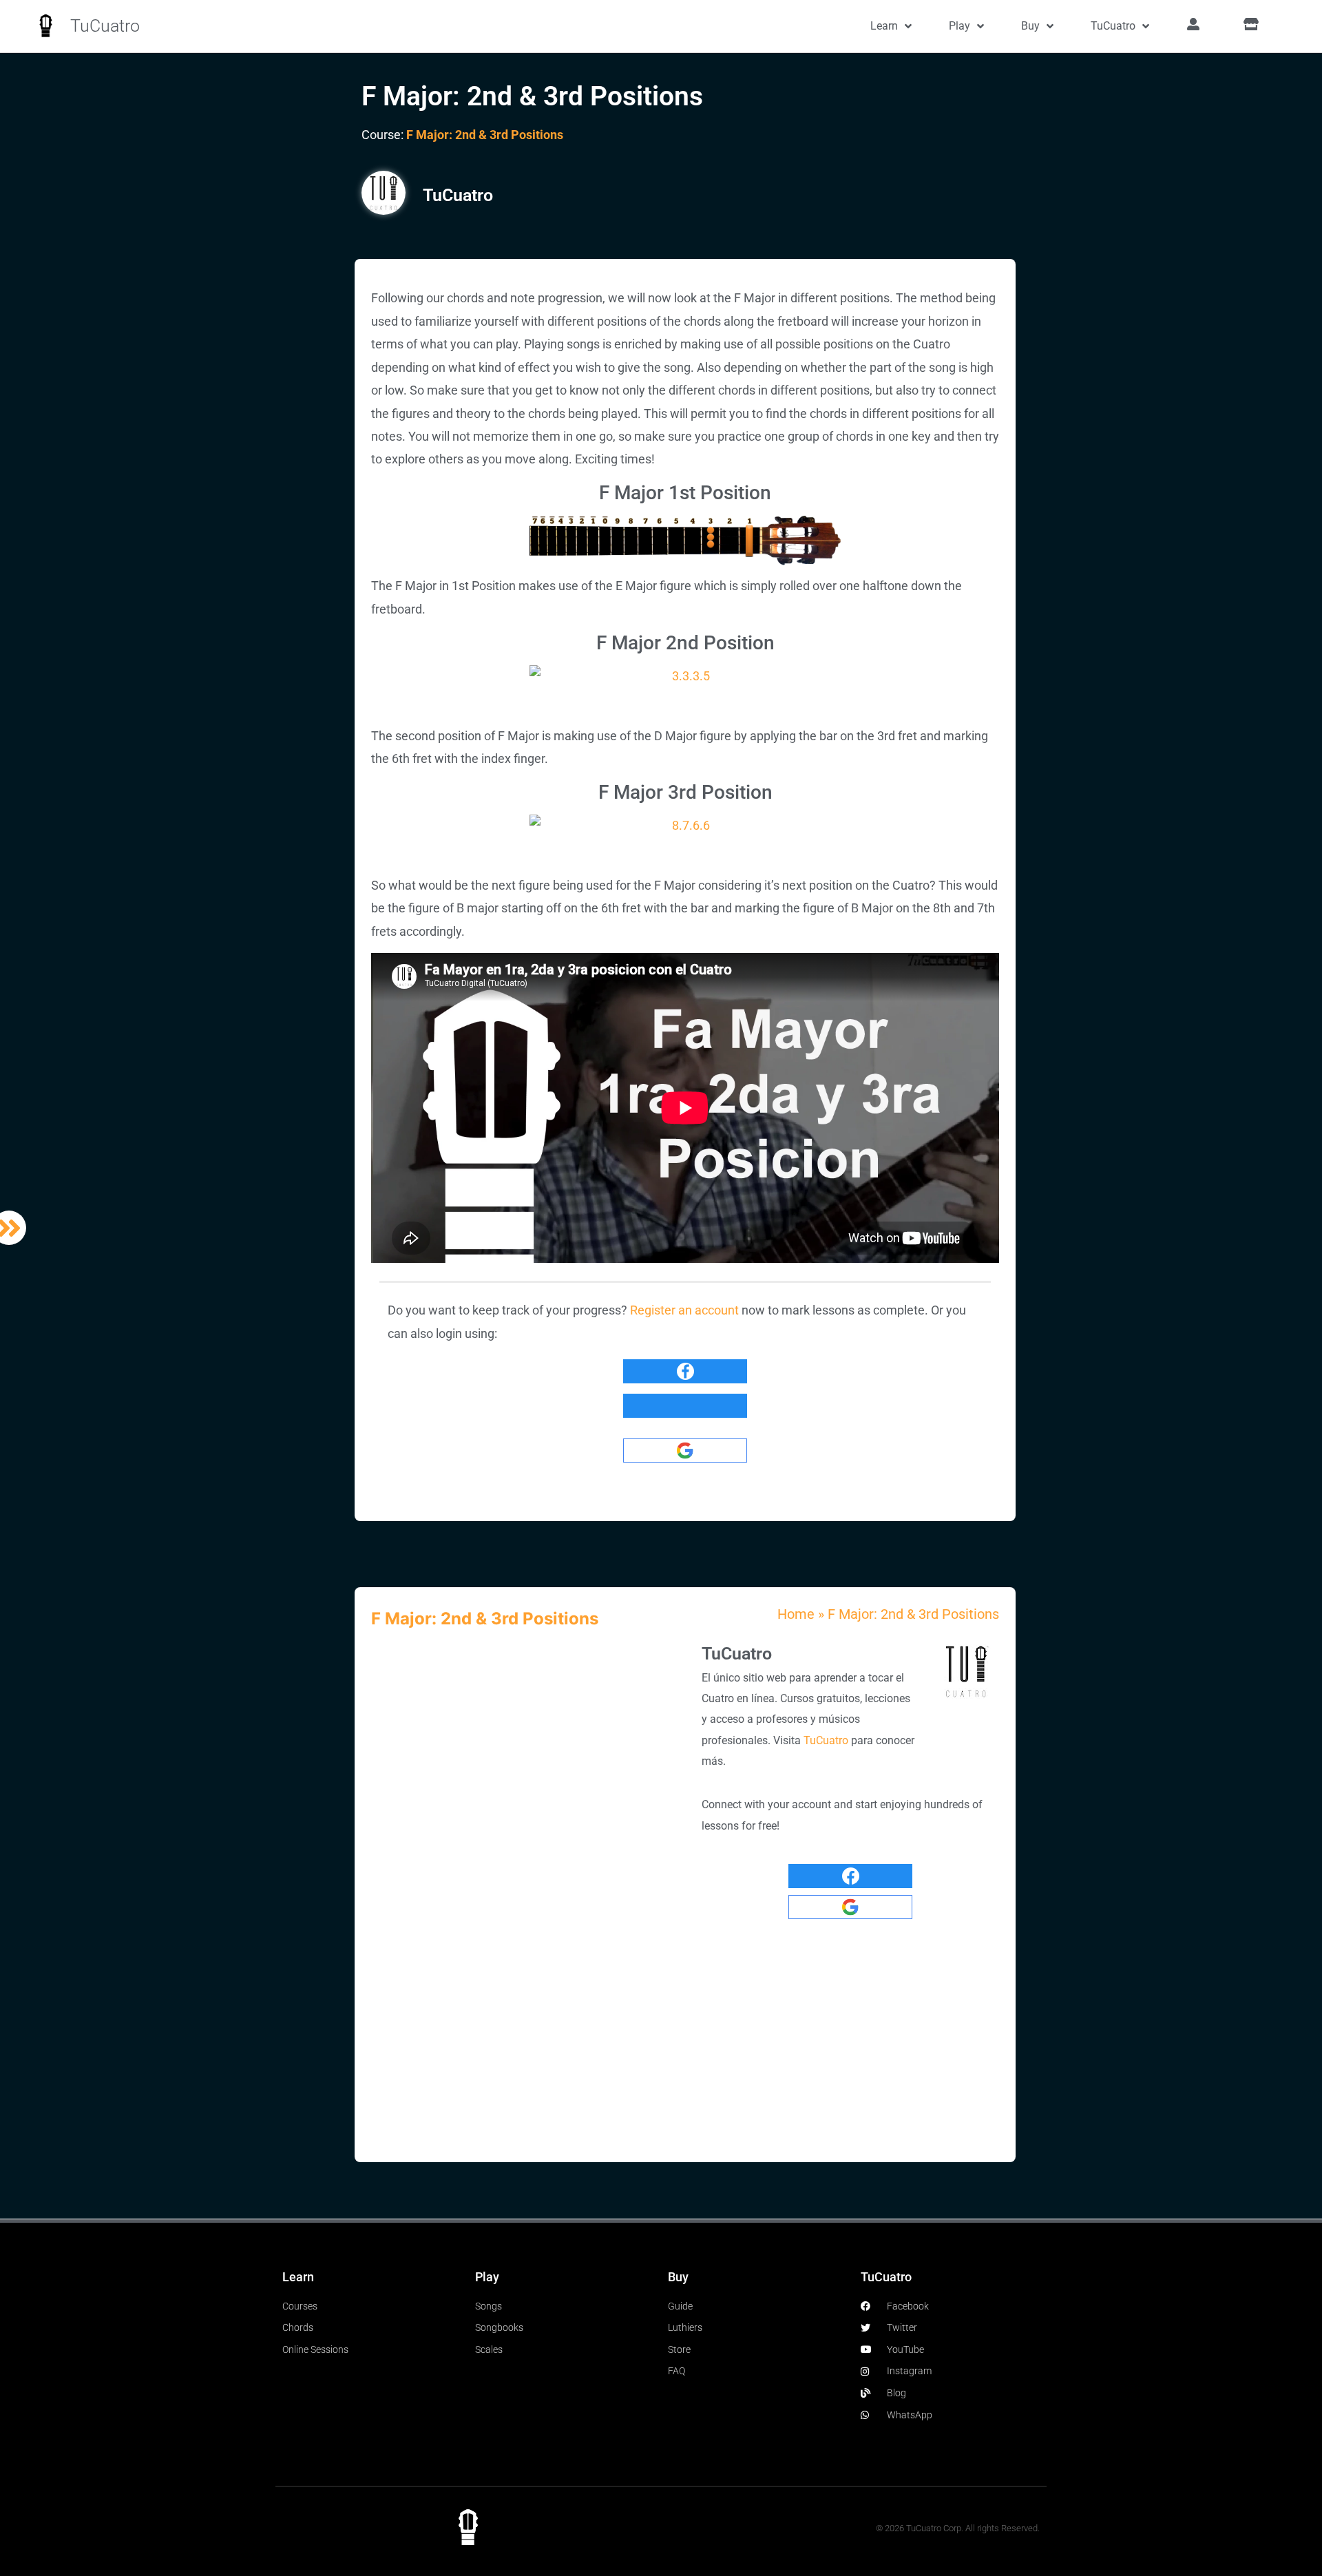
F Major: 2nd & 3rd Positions (485, 135)
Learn (884, 26)
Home (796, 1614)
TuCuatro (105, 26)
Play (959, 26)
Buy (1030, 26)
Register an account (684, 1310)
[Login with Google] (685, 1451)
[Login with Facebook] (685, 1371)
